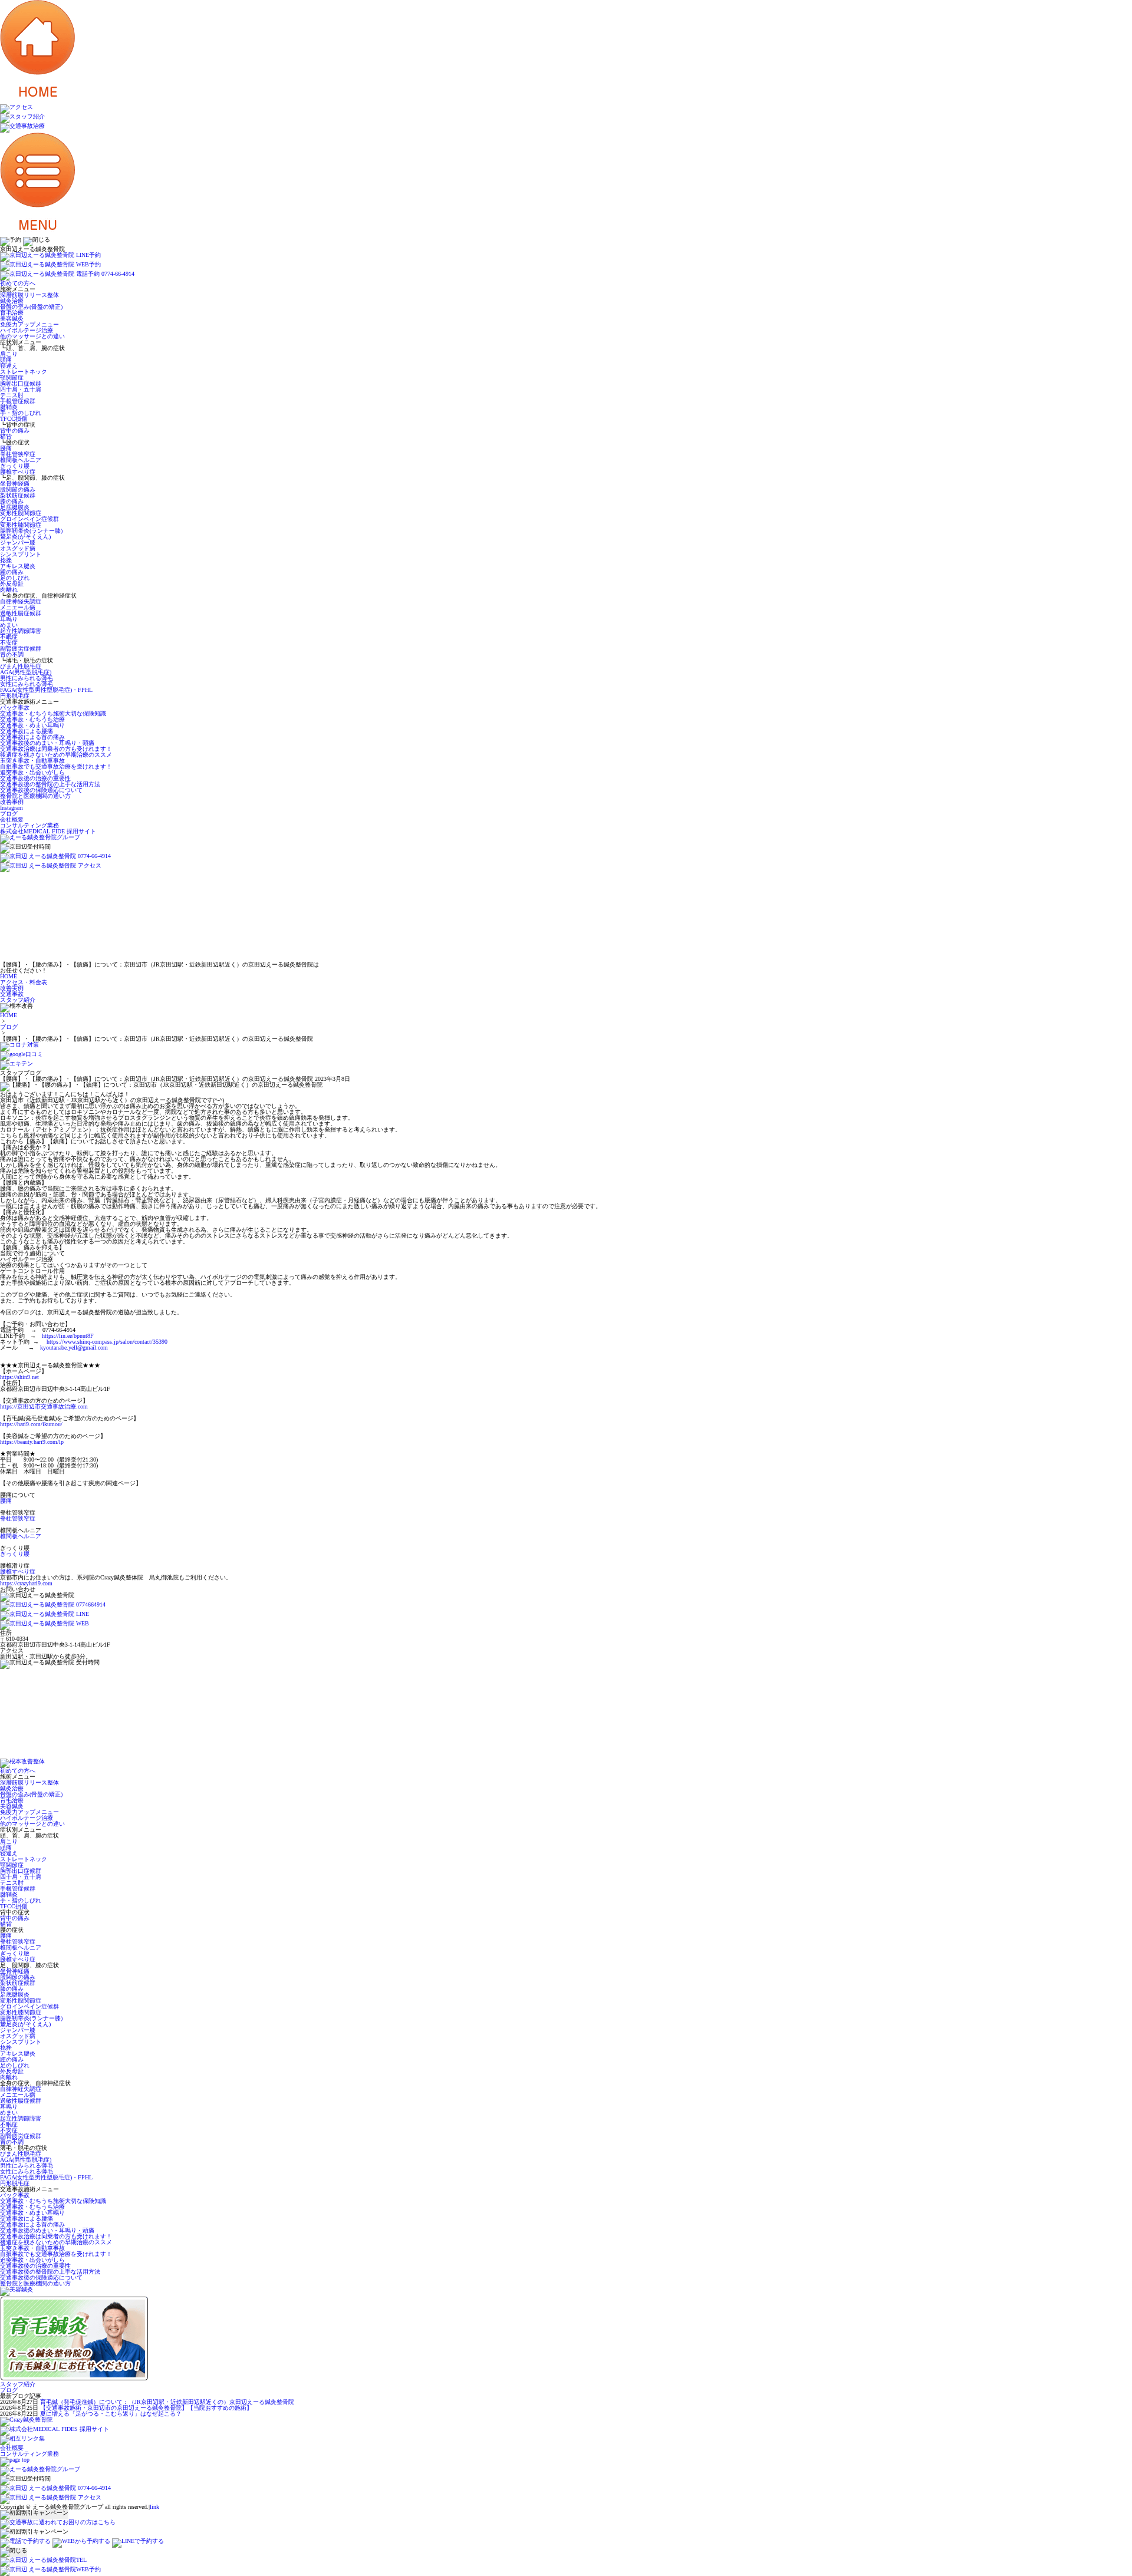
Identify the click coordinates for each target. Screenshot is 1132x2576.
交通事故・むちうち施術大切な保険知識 (53, 713)
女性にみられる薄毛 (27, 684)
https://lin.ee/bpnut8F (68, 1336)
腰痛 (6, 448)
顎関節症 (12, 377)
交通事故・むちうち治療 (32, 719)
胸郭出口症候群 (21, 383)
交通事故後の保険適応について (41, 790)
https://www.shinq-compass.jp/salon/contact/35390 (107, 1342)
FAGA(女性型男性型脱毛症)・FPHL (46, 690)
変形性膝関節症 (21, 525)
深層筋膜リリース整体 (29, 295)
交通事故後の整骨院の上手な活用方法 (50, 784)
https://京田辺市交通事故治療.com (44, 1406)
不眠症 (9, 637)
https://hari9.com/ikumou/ (31, 1424)
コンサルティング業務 (29, 825)
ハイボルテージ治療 (27, 330)
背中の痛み (15, 431)
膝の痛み (12, 501)
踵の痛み (12, 572)
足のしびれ (15, 578)
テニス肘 (12, 395)
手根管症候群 (18, 401)
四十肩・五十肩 (21, 389)
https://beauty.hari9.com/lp (32, 1442)
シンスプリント (21, 554)
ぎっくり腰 (15, 466)
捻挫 (6, 560)
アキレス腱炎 (18, 566)
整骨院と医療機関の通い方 (35, 796)
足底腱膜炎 (15, 507)
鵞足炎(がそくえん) (25, 537)
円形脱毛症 (15, 696)
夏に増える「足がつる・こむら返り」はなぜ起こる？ (111, 2414)
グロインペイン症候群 (29, 519)
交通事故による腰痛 (27, 731)
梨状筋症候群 (18, 495)
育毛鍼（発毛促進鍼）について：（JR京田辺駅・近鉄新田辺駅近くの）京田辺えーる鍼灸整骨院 (167, 2402)
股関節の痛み (18, 489)
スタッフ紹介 (18, 2384)
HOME (9, 1015)
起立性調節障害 (21, 631)
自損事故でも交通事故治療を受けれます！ (56, 766)
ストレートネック (24, 372)
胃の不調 (12, 654)
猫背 (6, 436)
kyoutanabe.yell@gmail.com (74, 1348)
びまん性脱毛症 (21, 666)
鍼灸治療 (12, 301)
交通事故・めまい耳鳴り (32, 725)
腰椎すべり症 (18, 472)
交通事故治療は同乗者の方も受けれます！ (56, 749)
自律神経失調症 (21, 601)
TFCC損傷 (14, 419)
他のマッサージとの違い (32, 336)
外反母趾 (12, 584)
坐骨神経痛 (15, 484)
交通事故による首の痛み (32, 737)
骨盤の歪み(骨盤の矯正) (31, 307)
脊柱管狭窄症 (18, 454)
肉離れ (9, 590)
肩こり (9, 354)
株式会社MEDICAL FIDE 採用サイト (48, 831)
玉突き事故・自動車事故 (32, 761)
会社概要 (12, 819)
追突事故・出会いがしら (32, 772)
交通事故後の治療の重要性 (35, 778)
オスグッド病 (18, 548)
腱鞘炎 (9, 407)
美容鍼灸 (12, 319)
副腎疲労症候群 (21, 649)
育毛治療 (12, 313)
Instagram (11, 808)
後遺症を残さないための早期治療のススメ (56, 755)
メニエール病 (18, 607)
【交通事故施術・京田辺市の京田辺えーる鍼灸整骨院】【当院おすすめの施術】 (146, 2408)
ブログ (9, 814)
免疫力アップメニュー (29, 324)
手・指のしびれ (21, 413)
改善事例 (12, 802)
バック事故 (15, 708)
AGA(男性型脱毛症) (26, 672)
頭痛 (6, 360)
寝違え (9, 366)
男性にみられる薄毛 (27, 678)
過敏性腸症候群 (21, 613)
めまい (9, 625)
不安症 (9, 643)
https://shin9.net (19, 1377)
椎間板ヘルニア (21, 460)
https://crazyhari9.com (26, 1583)
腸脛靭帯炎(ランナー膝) (31, 531)
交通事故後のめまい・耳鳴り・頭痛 (47, 743)
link (154, 2507)
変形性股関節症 (21, 513)
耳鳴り (9, 619)
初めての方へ (18, 283)
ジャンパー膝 (18, 542)
